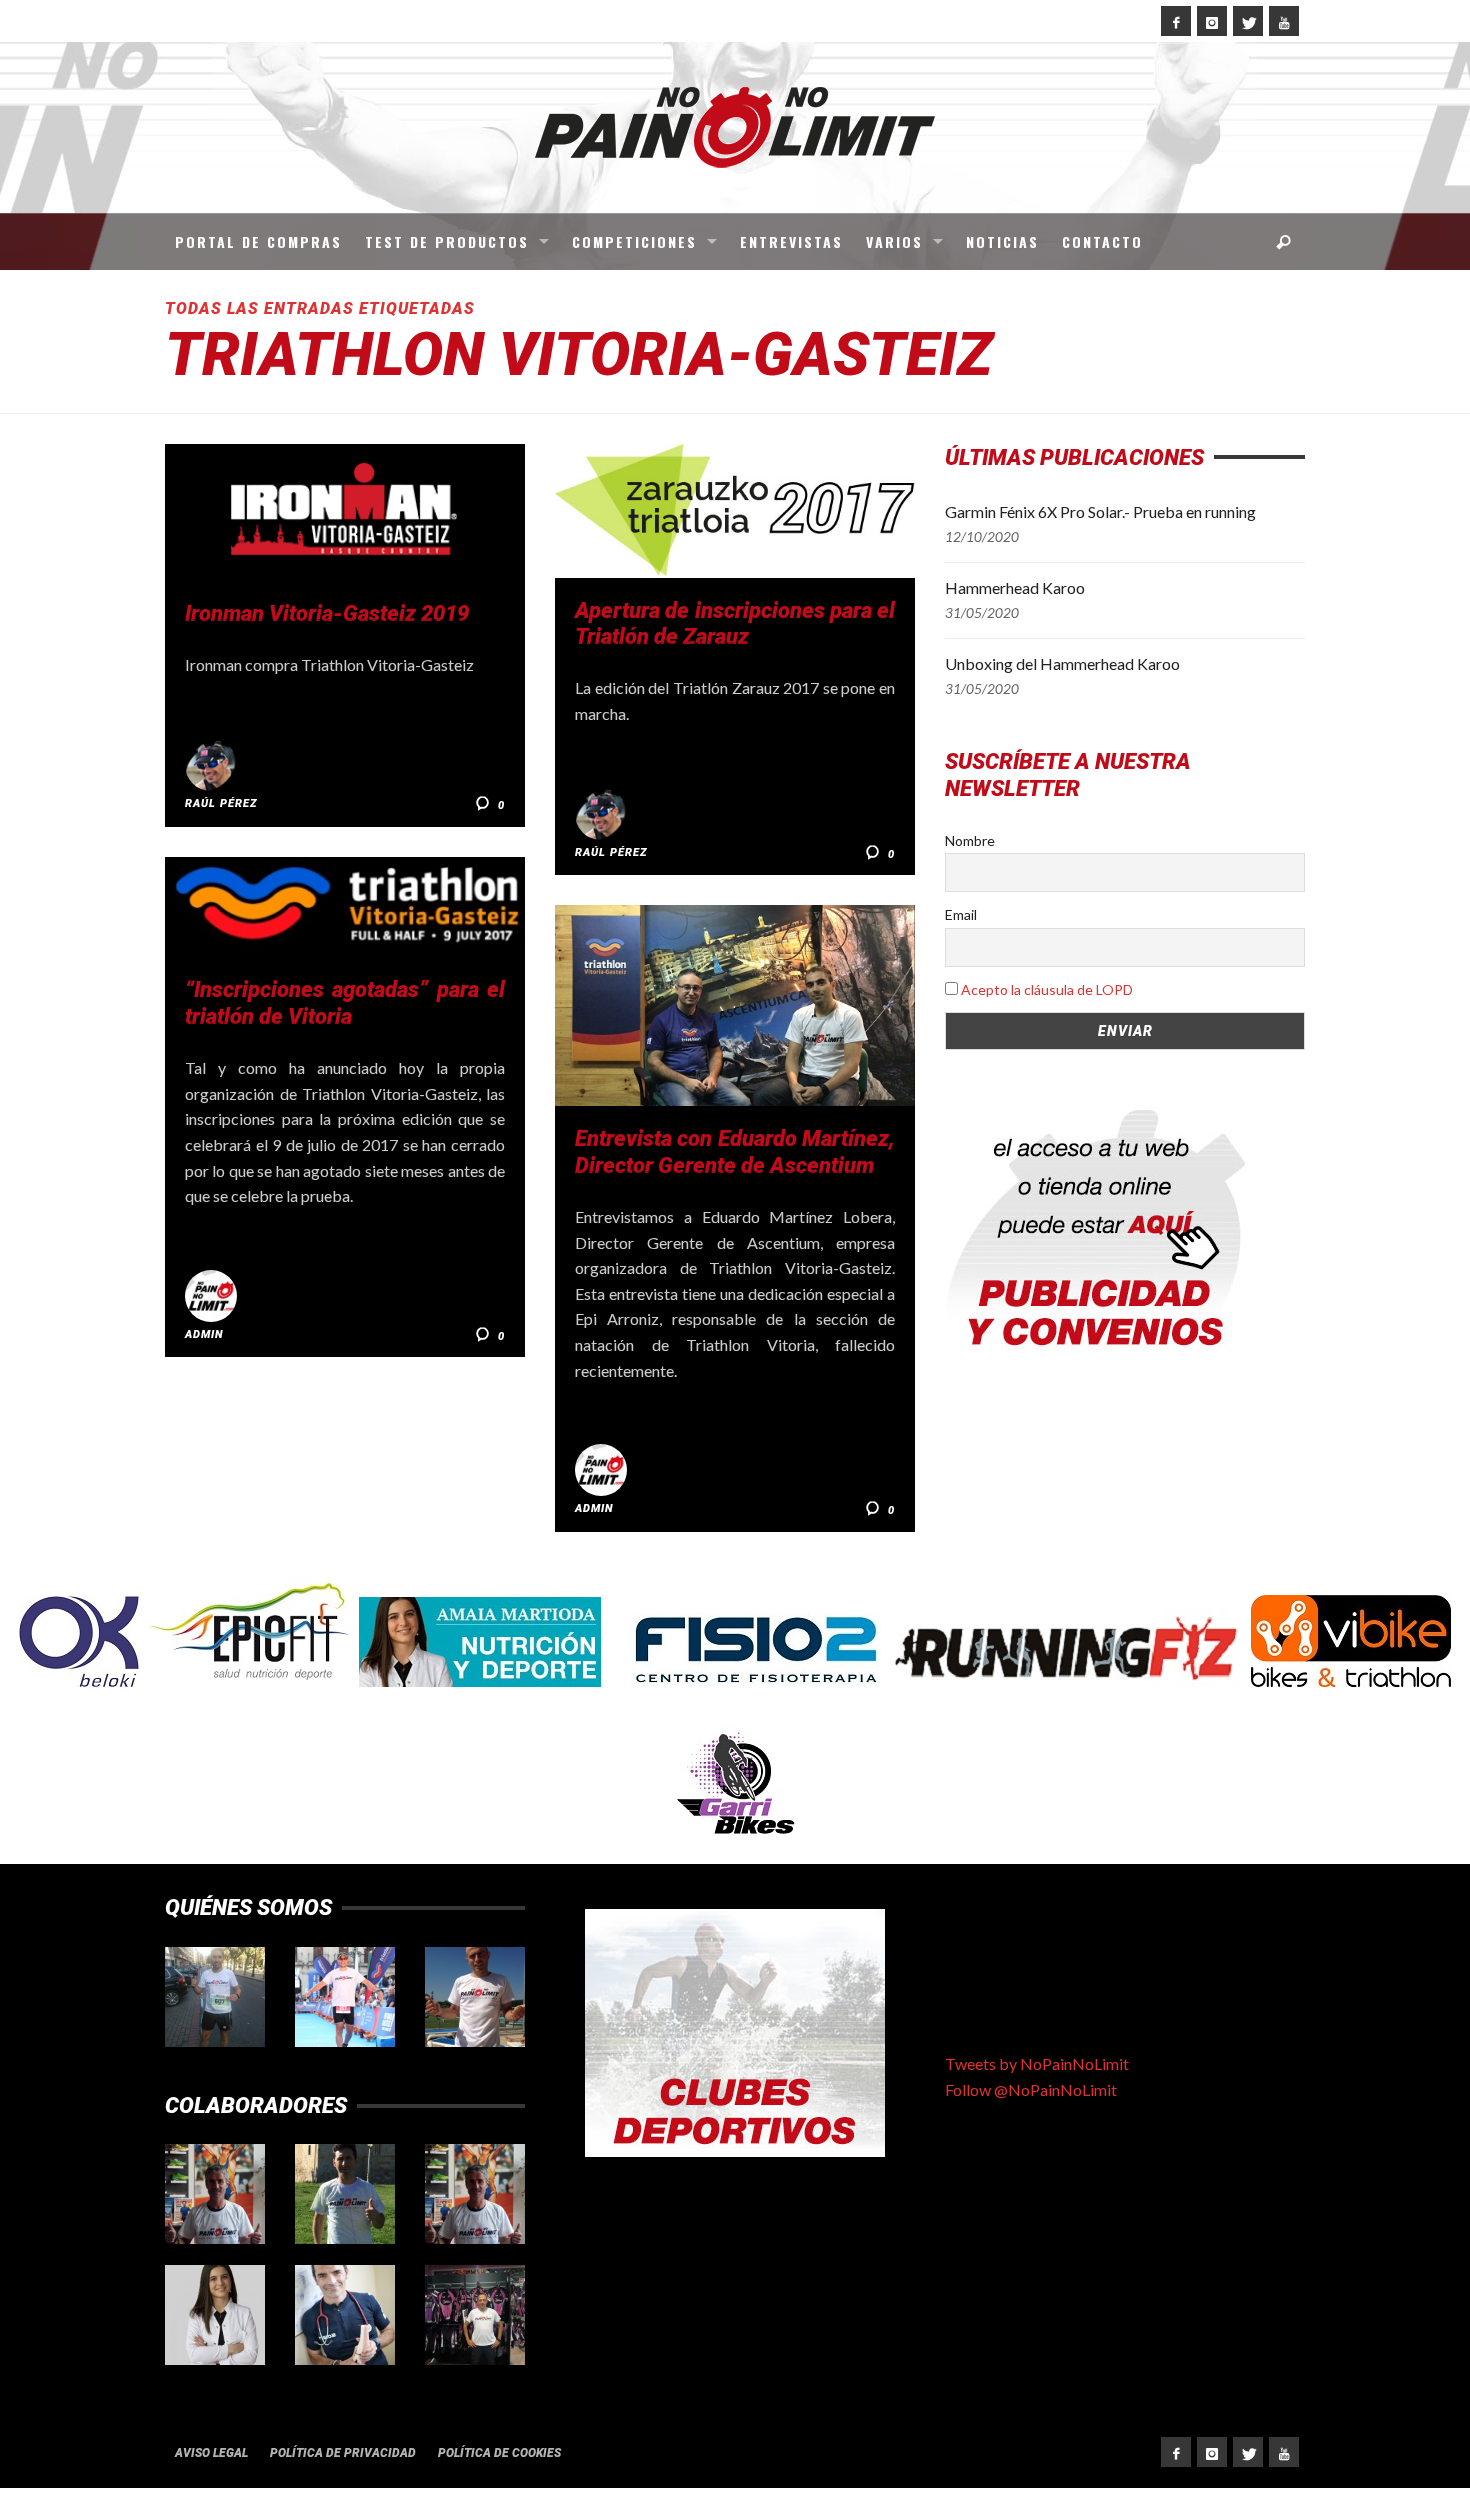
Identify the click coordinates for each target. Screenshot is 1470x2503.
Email (961, 914)
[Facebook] (1176, 21)
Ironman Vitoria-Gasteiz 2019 (327, 613)
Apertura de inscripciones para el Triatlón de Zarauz (735, 623)
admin (204, 1334)
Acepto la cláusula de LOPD (1047, 989)
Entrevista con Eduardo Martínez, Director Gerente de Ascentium (735, 1151)
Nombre (970, 840)
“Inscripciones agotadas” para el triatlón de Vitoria (345, 1002)
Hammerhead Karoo (1015, 587)
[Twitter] (1248, 21)
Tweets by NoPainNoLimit (1037, 2063)
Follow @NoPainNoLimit (1031, 2089)
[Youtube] (1284, 21)
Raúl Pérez (221, 803)
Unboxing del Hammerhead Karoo (1062, 663)
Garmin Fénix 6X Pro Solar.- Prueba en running (1100, 511)
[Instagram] (1212, 21)
